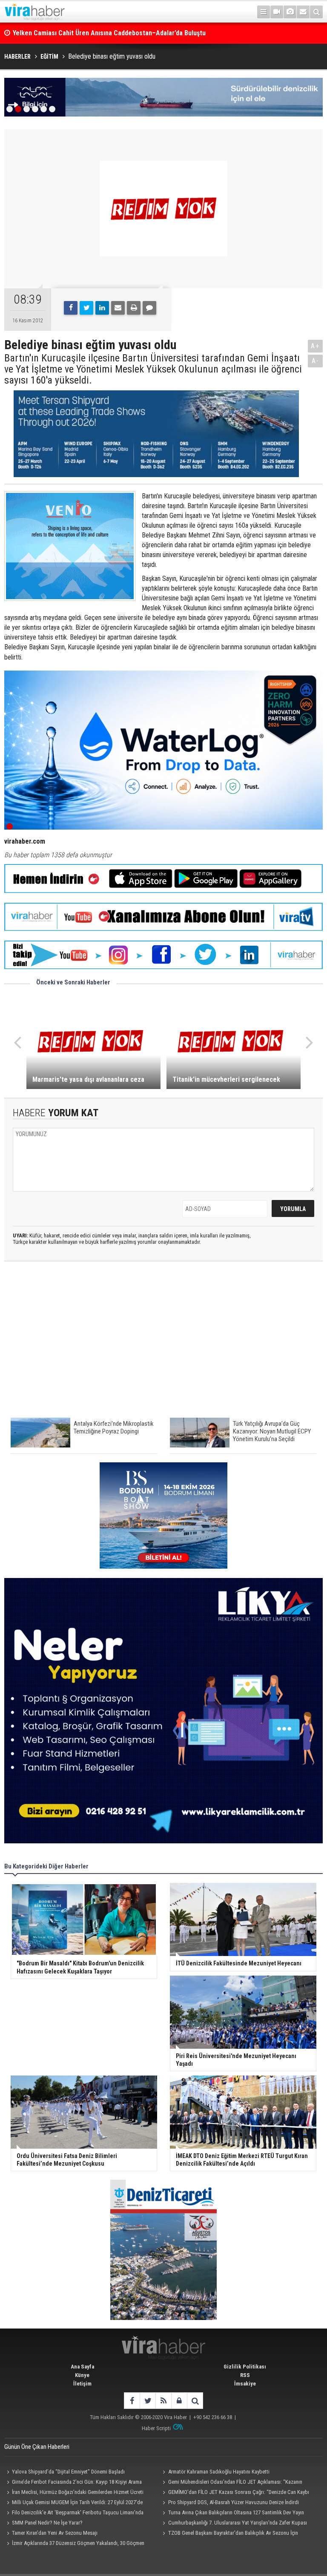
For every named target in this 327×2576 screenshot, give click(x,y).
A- (316, 361)
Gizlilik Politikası (245, 2367)
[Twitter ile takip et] (148, 2401)
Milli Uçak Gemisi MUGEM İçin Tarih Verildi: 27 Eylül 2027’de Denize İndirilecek (73, 2503)
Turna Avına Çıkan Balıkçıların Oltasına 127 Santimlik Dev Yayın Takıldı (232, 2513)
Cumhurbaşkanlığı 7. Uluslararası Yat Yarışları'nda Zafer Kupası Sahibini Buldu (234, 2524)
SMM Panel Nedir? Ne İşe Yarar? (47, 2523)
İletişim (82, 2384)
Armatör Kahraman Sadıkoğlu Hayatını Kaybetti (219, 2472)
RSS (245, 2375)
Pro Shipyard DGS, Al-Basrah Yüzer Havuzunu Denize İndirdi (234, 2502)
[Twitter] (86, 308)
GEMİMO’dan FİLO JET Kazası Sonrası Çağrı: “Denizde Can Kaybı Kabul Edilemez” (235, 2493)
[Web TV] (277, 12)
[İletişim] (303, 12)
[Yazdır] (134, 308)
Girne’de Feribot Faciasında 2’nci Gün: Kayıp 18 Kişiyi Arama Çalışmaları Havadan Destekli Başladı (73, 2483)
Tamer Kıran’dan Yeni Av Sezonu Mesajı (55, 2533)
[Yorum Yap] (149, 308)
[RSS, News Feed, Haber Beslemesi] (163, 2401)
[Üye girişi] (179, 2401)
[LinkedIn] (102, 308)
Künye (82, 2375)
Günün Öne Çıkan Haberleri (37, 2447)
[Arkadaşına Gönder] (118, 308)
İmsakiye (245, 2384)
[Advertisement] (163, 1344)
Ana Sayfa (82, 2367)
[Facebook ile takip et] (132, 2401)
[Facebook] (71, 308)
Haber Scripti (156, 2428)
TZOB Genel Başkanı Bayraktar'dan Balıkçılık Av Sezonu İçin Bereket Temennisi (229, 2534)
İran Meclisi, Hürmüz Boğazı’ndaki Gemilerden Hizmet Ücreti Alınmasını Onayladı (74, 2493)
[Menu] (264, 12)
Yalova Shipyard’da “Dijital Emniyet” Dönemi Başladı (68, 2472)
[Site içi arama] (316, 12)
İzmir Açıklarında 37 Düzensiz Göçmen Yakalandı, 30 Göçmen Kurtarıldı (74, 2544)
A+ (315, 346)
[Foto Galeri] (290, 12)
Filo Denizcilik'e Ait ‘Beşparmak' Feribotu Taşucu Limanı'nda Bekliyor (74, 2513)
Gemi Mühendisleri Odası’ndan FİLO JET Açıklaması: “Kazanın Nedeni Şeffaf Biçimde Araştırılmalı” (231, 2483)
